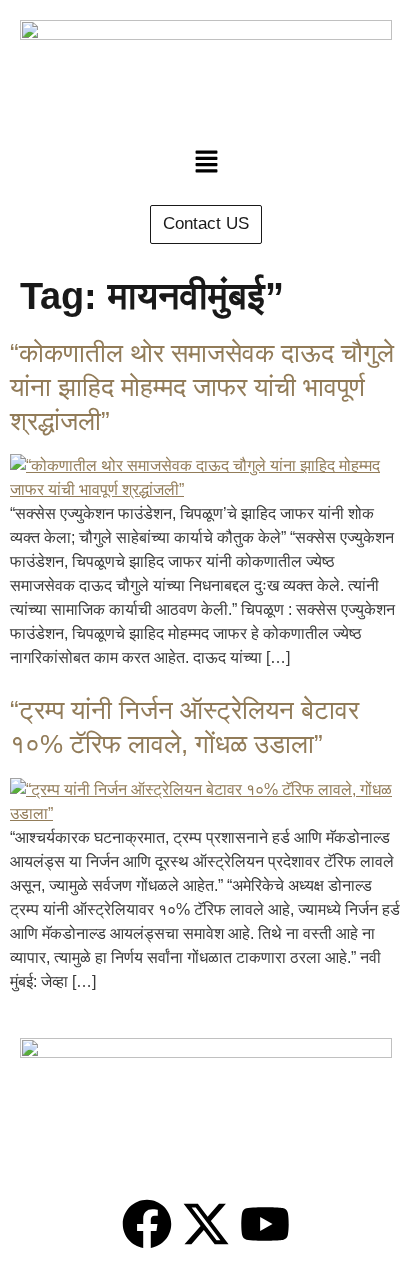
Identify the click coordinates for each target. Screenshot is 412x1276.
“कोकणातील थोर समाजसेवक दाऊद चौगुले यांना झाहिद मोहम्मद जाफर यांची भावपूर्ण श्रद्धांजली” (202, 387)
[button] (206, 163)
